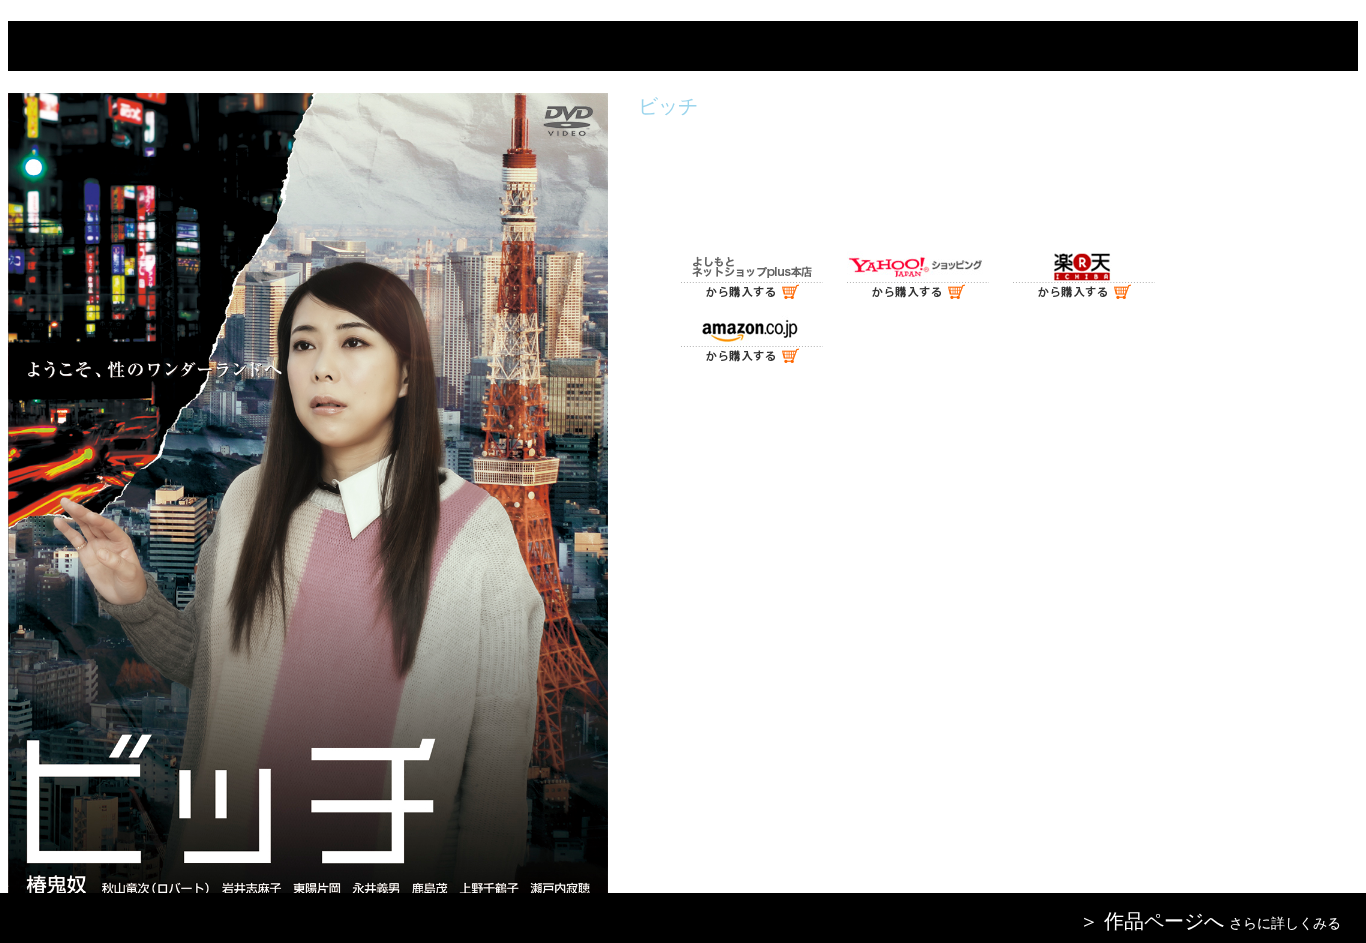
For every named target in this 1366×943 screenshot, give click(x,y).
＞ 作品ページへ (1151, 921)
